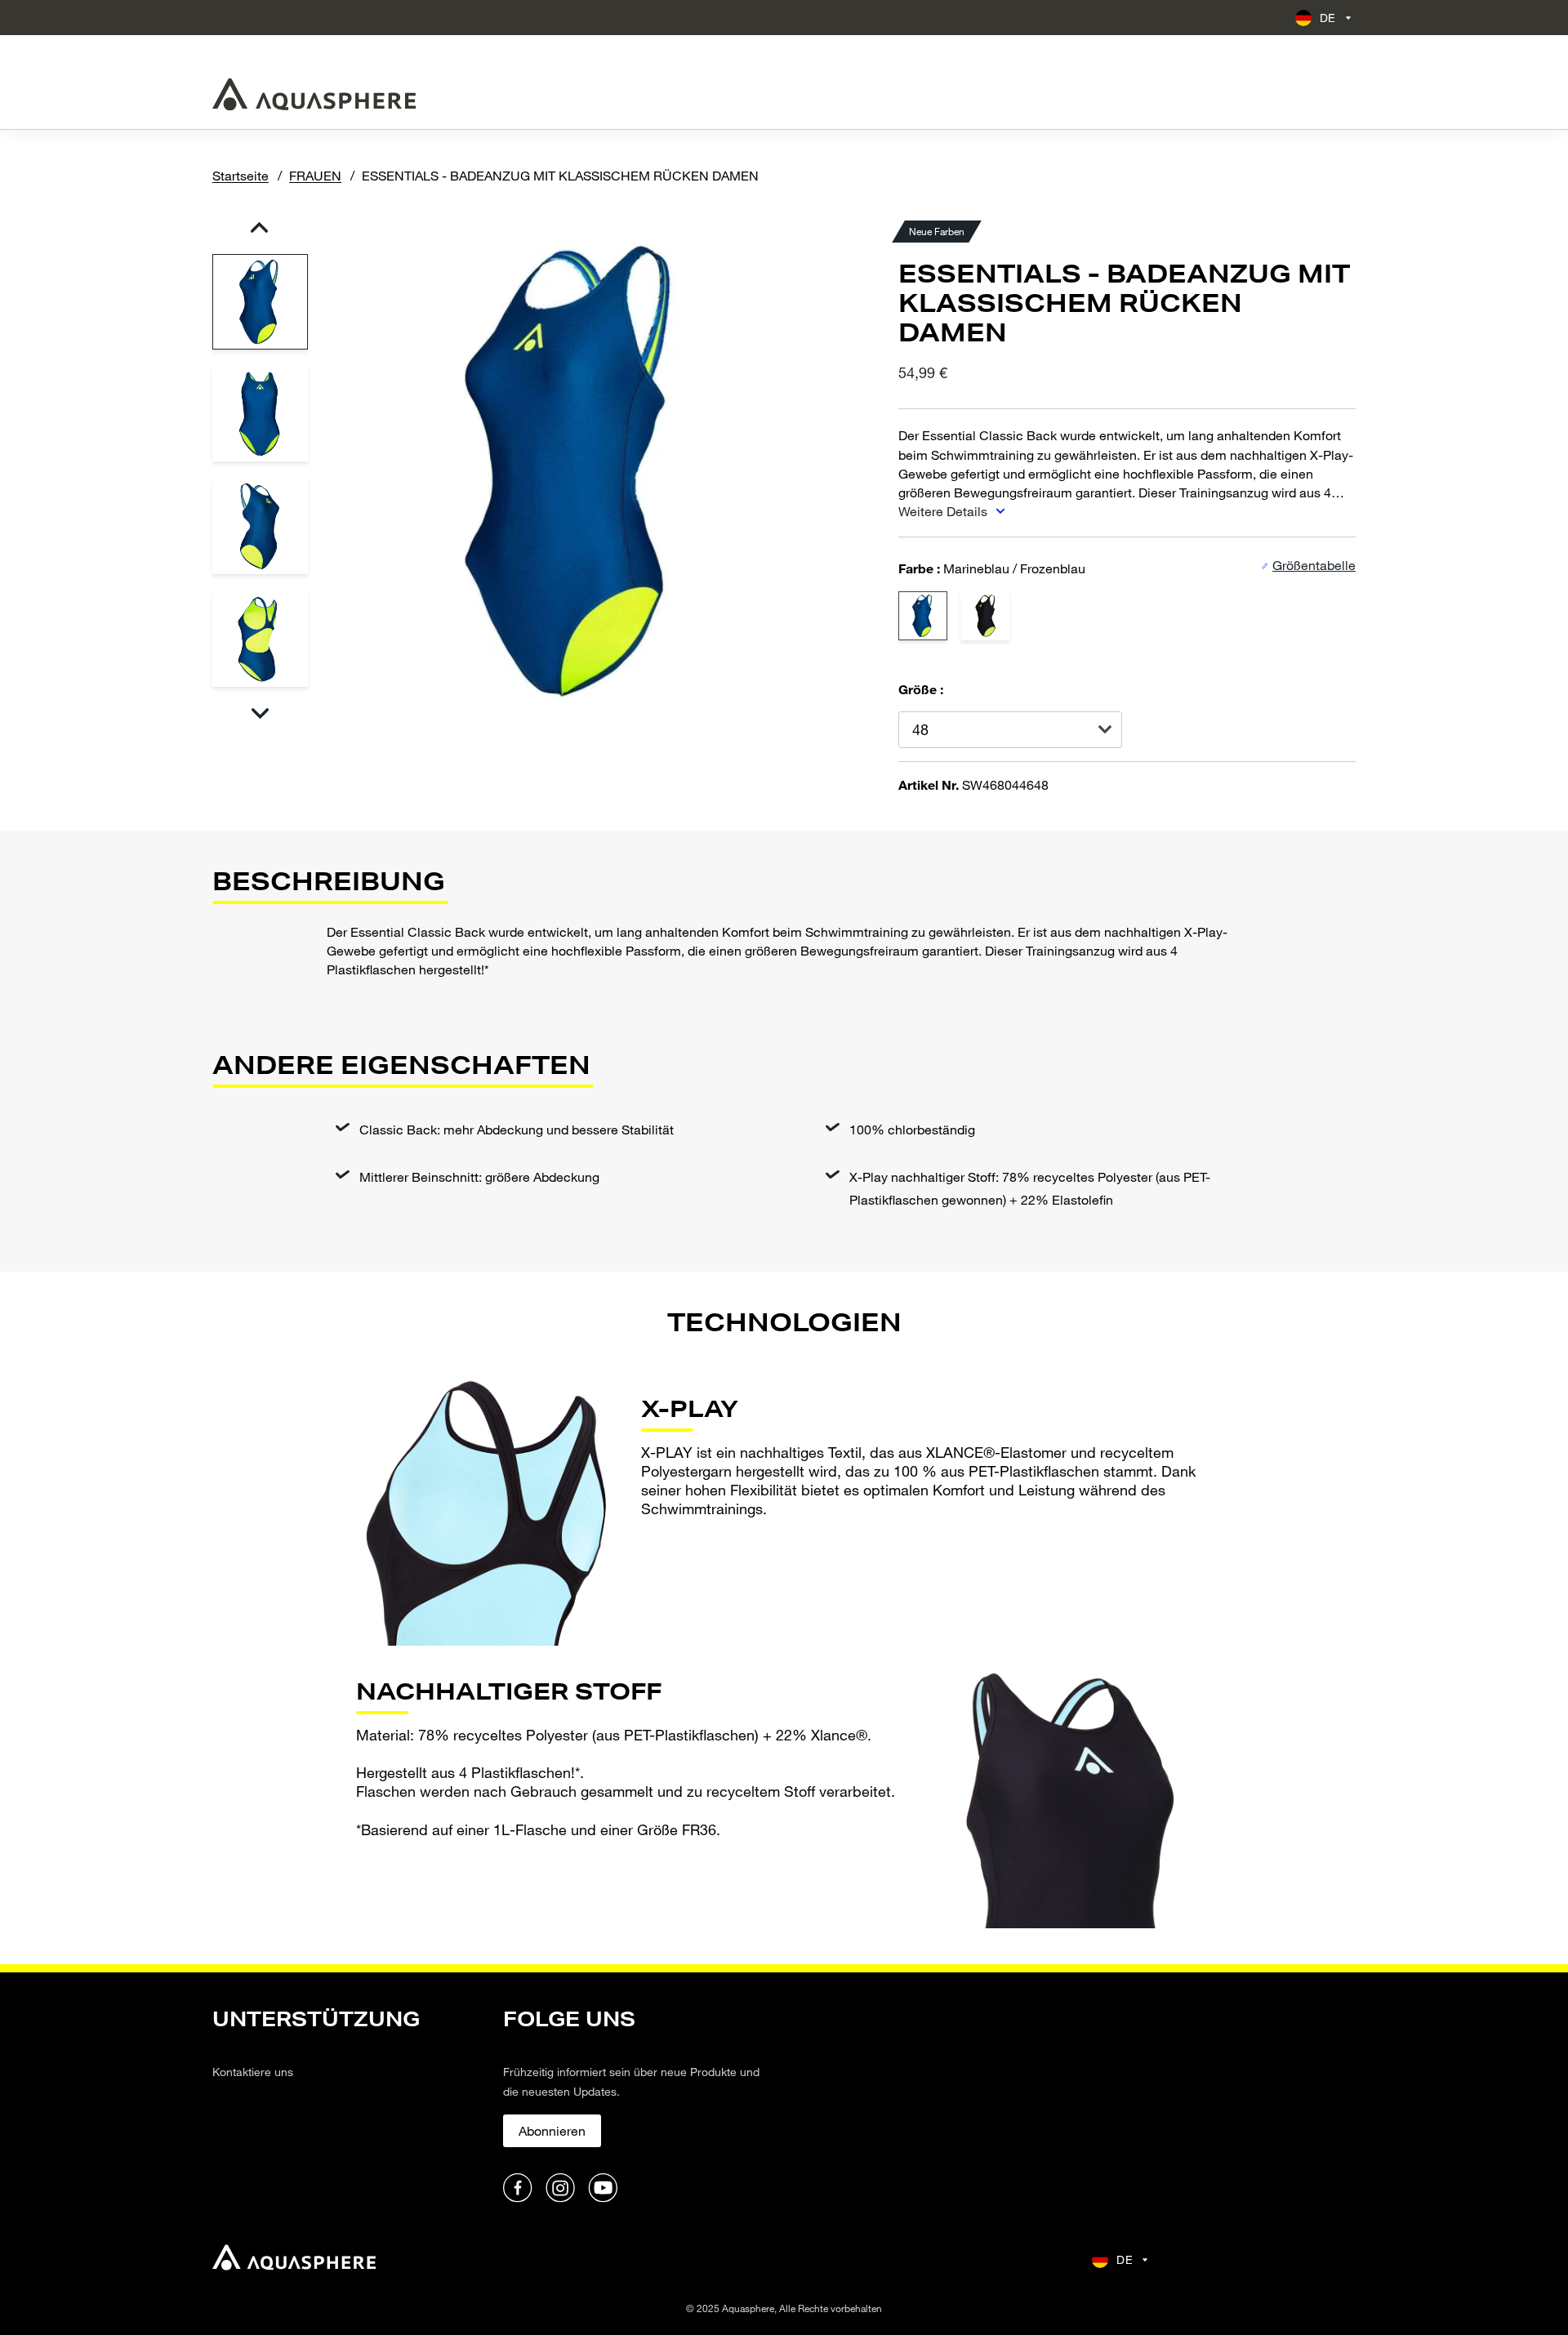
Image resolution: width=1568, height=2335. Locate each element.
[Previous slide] (259, 227)
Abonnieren (552, 2130)
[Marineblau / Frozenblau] (923, 616)
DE (1328, 18)
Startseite (241, 175)
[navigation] (348, 2106)
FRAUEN (315, 175)
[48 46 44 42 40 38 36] (1010, 730)
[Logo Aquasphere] (314, 94)
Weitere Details (944, 511)
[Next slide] (259, 713)
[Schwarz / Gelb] (985, 616)
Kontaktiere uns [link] (253, 2072)
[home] (294, 2259)
